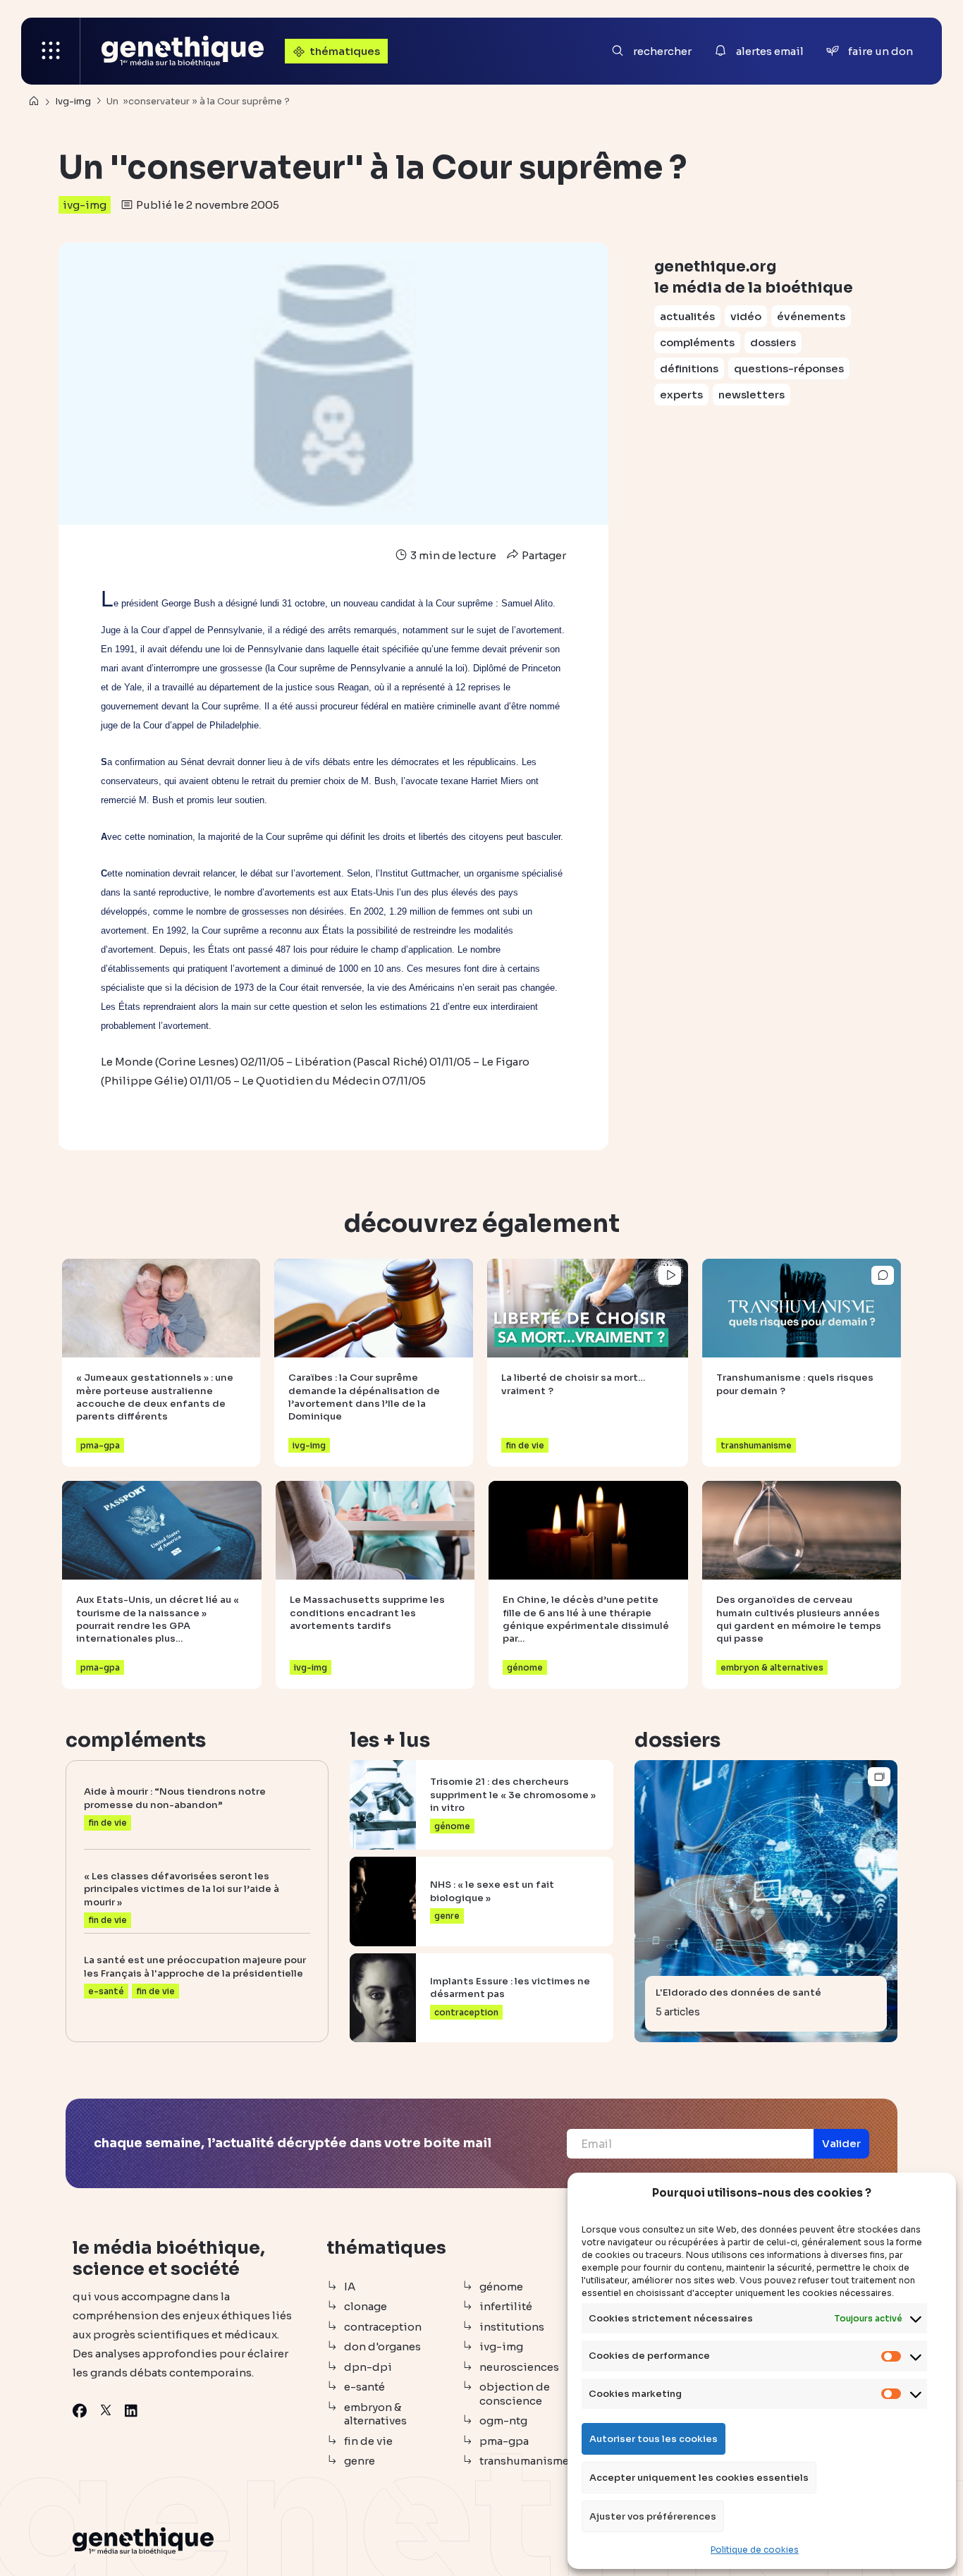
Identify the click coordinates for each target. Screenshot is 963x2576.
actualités (687, 316)
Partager (543, 555)
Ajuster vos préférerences (653, 2516)
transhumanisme (524, 2461)
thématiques (345, 51)
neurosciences (519, 2367)
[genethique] (183, 51)
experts (681, 395)
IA (350, 2287)
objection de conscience (515, 2394)
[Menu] (51, 51)
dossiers (773, 342)
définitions (689, 368)
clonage (366, 2306)
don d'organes (382, 2346)
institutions (512, 2327)
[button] (841, 2144)
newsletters (752, 395)
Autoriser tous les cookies (654, 2439)
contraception (383, 2327)
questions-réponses (789, 368)
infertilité (506, 2306)
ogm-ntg (503, 2421)
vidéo (746, 316)
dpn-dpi (368, 2367)
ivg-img (85, 205)
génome (501, 2287)
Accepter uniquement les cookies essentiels (699, 2478)
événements (811, 316)
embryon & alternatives (375, 2414)
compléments (697, 342)
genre (360, 2461)
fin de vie (368, 2441)
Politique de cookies (755, 2550)
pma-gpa (504, 2441)
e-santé (364, 2387)
